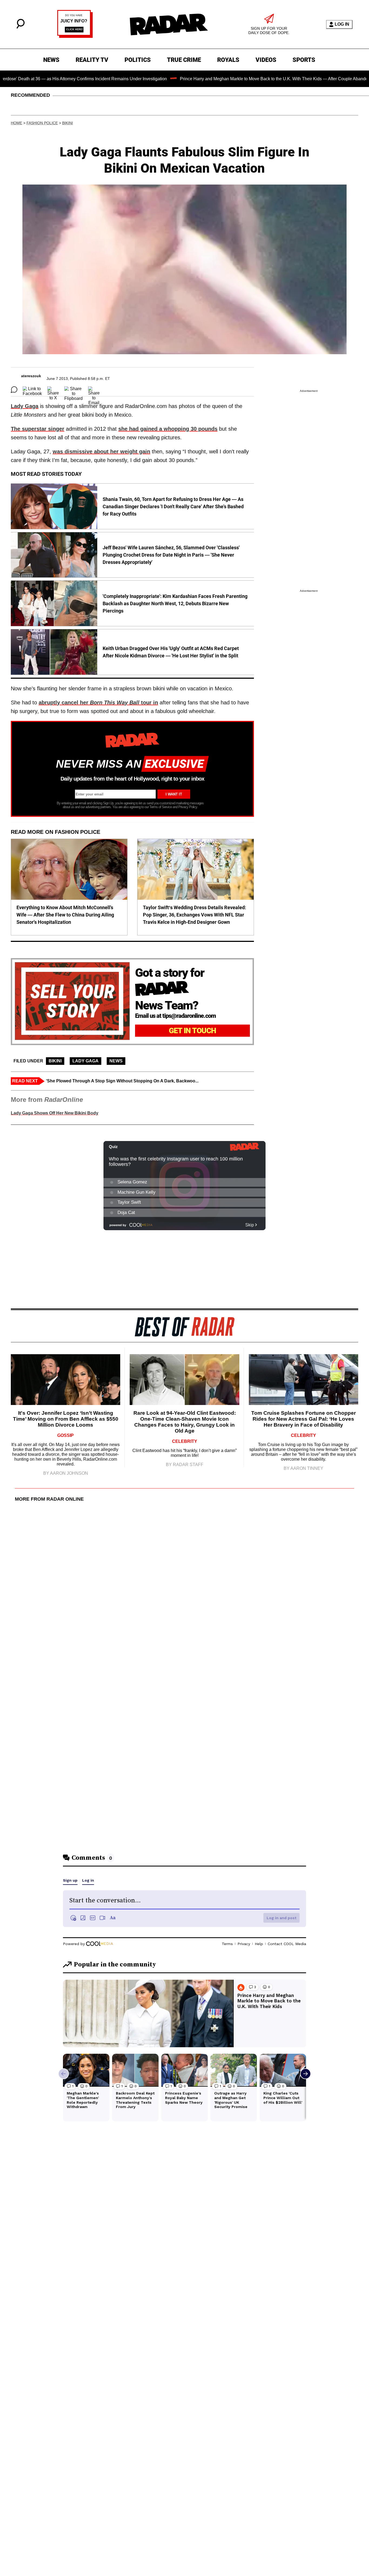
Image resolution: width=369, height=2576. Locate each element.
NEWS (51, 60)
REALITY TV (92, 60)
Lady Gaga (25, 406)
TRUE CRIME (184, 60)
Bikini (68, 123)
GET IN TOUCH (192, 1031)
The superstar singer (38, 429)
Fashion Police (42, 123)
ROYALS (228, 60)
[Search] (21, 27)
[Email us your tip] (75, 36)
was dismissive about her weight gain (101, 451)
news (116, 1061)
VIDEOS (266, 60)
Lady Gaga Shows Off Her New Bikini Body (55, 1113)
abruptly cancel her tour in (98, 702)
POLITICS (138, 60)
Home (16, 123)
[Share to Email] (94, 390)
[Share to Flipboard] (73, 390)
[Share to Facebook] (32, 390)
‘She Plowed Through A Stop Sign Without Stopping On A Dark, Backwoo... (122, 1081)
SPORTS (304, 60)
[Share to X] (53, 390)
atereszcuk (31, 376)
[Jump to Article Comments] (14, 390)
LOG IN (342, 24)
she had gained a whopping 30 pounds (168, 429)
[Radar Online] (169, 24)
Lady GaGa (85, 1061)
